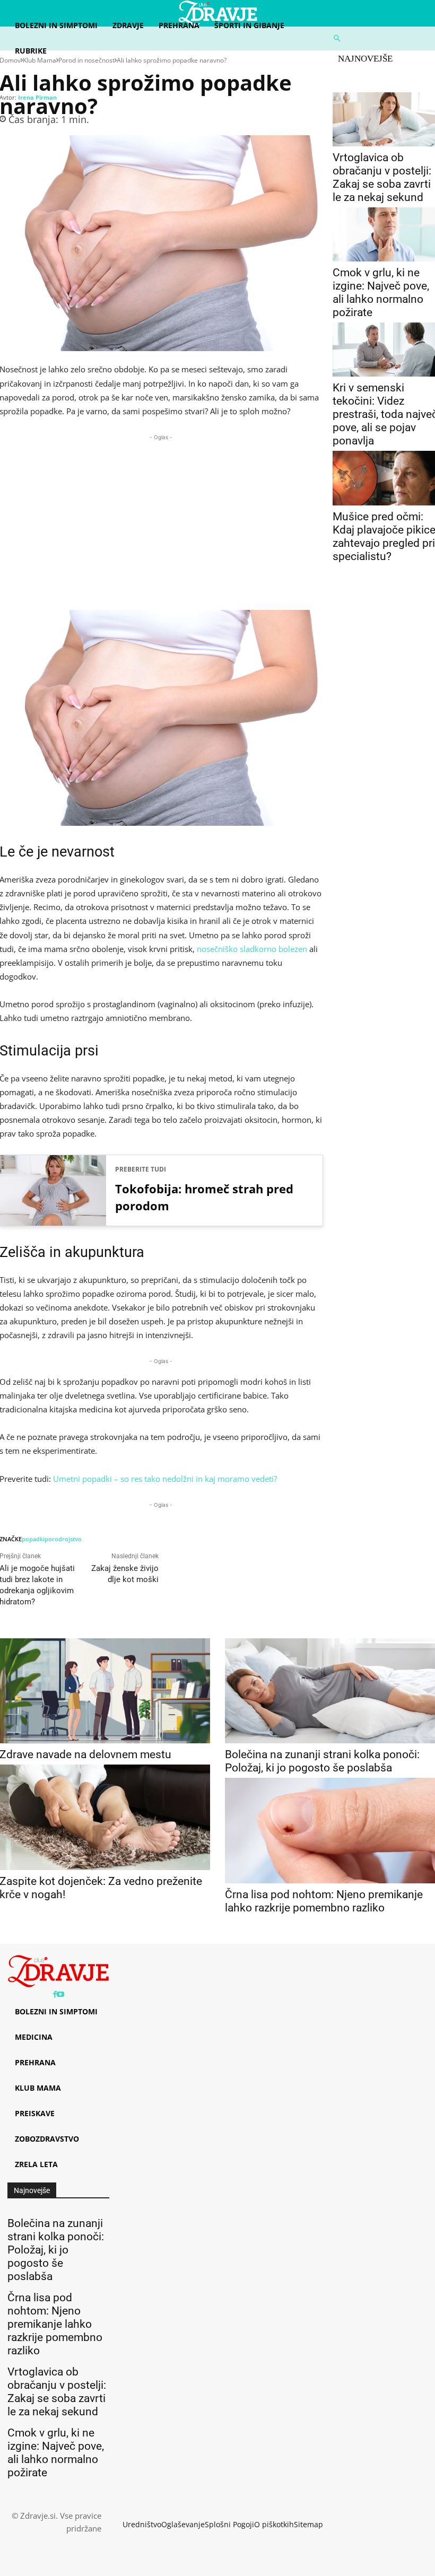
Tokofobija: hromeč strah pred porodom (204, 1197)
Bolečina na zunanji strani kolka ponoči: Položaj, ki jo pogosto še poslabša (322, 1761)
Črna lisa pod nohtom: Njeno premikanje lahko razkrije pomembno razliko (324, 1901)
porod (53, 1539)
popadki (33, 1539)
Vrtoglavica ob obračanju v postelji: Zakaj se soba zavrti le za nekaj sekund (382, 177)
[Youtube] (60, 1994)
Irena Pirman (37, 97)
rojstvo (72, 1539)
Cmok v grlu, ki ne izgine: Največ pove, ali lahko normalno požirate (381, 292)
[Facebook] (55, 1994)
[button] (381, 38)
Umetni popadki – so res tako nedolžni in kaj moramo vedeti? (165, 1479)
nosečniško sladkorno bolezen (252, 949)
